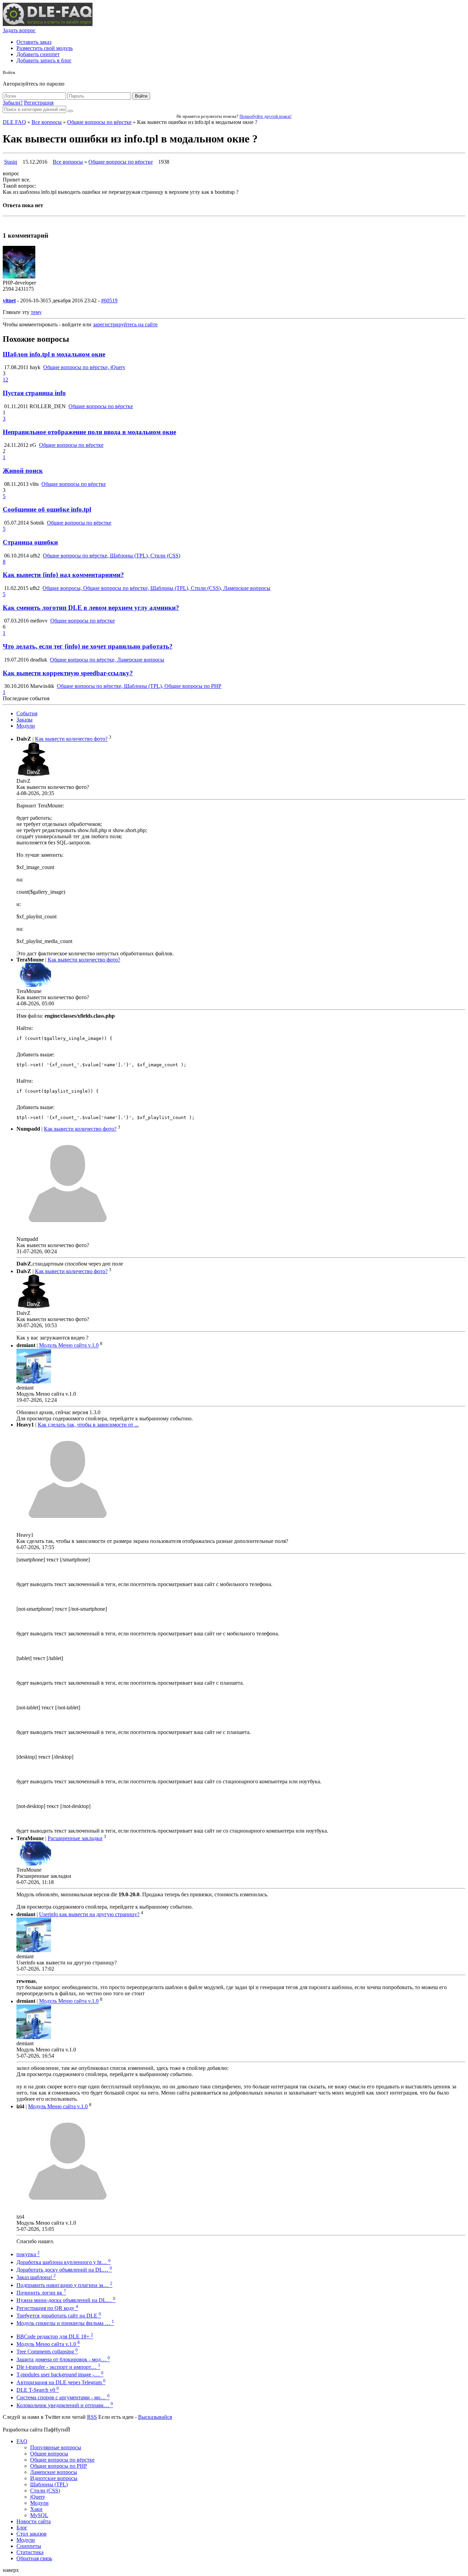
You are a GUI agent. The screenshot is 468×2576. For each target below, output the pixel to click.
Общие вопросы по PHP (59, 2466)
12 (5, 380)
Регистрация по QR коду (47, 2308)
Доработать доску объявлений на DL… (64, 2270)
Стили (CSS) (45, 2491)
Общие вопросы (49, 2454)
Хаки (36, 2509)
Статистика (30, 2552)
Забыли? (13, 103)
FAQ (22, 2441)
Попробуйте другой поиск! (266, 116)
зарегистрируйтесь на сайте (125, 324)
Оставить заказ (34, 42)
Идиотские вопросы (54, 2478)
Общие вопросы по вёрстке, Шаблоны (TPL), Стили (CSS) (112, 556)
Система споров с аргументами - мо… (63, 2397)
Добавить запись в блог (44, 60)
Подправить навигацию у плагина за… (64, 2285)
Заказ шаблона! (36, 2277)
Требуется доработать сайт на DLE (59, 2316)
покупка (28, 2254)
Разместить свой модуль (45, 48)
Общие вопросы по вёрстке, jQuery (84, 367)
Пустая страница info (34, 393)
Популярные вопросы (56, 2447)
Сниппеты (29, 2546)
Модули (26, 726)
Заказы (24, 720)
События (27, 713)
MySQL (39, 2515)
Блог (22, 2528)
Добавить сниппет (38, 54)
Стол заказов (32, 2534)
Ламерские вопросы (54, 2472)
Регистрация (39, 103)
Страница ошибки (30, 542)
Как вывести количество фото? (71, 739)
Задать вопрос (19, 30)
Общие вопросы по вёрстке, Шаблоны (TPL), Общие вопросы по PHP (139, 686)
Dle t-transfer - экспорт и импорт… (58, 2367)
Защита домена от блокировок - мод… (63, 2359)
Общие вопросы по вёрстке (99, 122)
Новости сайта (34, 2521)
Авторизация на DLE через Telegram (61, 2382)
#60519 (109, 300)
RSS (92, 2417)
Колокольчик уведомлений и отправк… (65, 2405)
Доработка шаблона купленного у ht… (64, 2262)
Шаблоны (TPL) (49, 2484)
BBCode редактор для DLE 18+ (55, 2336)
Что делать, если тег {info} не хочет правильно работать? (88, 646)
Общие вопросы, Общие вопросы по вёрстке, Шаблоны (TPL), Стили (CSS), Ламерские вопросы (156, 588)
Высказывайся (155, 2417)
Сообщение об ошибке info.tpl (47, 509)
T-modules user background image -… (60, 2374)
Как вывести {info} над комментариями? (63, 575)
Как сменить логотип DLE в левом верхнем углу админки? (91, 608)
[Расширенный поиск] (70, 111)
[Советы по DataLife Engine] (48, 24)
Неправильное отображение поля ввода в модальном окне (89, 432)
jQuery (38, 2497)
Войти (141, 96)
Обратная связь (34, 2558)
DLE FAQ (14, 122)
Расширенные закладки (75, 1838)
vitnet (9, 300)
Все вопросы (47, 122)
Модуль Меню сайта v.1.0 (69, 1346)
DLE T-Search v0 (38, 2390)
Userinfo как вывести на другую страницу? (89, 1914)
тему (36, 312)
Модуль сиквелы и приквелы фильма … (65, 2323)
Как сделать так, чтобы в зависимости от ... (88, 1425)
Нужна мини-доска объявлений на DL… (66, 2300)
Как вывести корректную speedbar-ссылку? (68, 673)
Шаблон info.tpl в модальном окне (54, 354)
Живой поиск (23, 471)
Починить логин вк (41, 2293)
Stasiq (11, 162)
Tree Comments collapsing (47, 2352)
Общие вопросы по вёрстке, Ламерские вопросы (107, 660)
